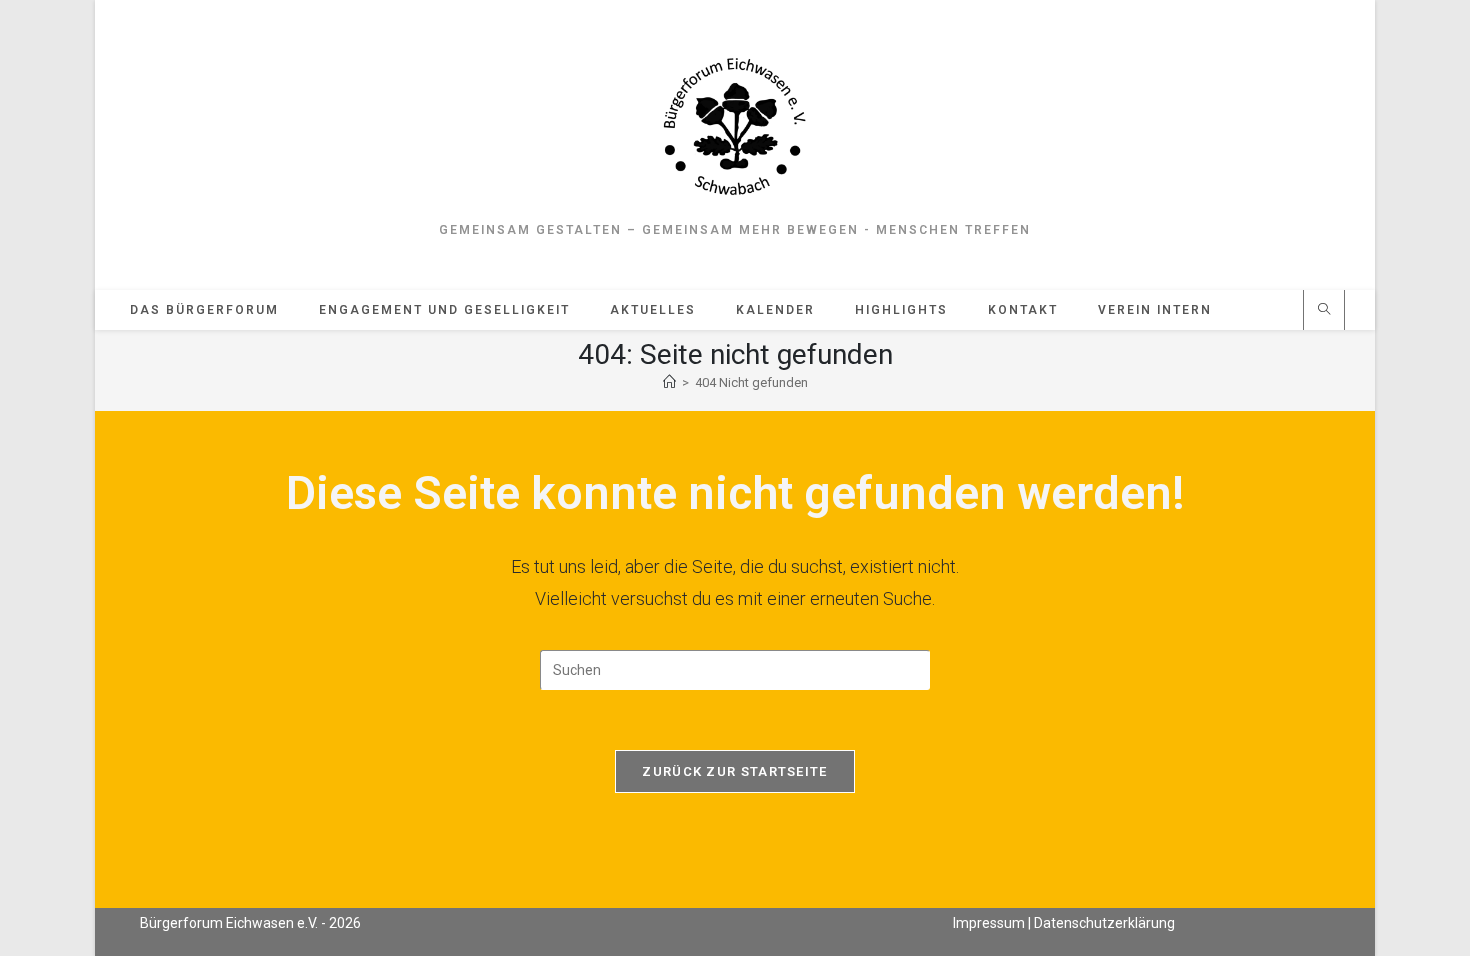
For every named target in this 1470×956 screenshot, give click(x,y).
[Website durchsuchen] (1324, 311)
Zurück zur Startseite (734, 771)
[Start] (669, 382)
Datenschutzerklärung (1104, 923)
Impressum (989, 923)
